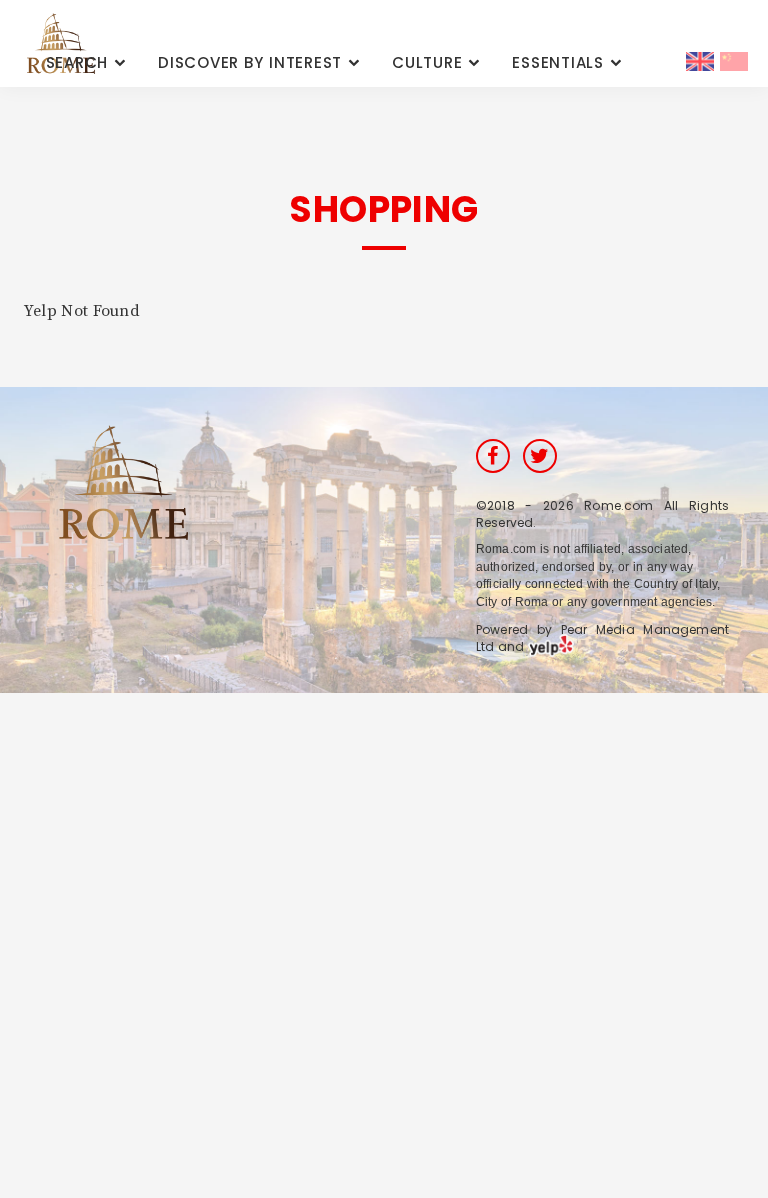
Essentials (558, 62)
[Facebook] (493, 456)
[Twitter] (540, 456)
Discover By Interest (250, 62)
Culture (427, 62)
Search (77, 62)
